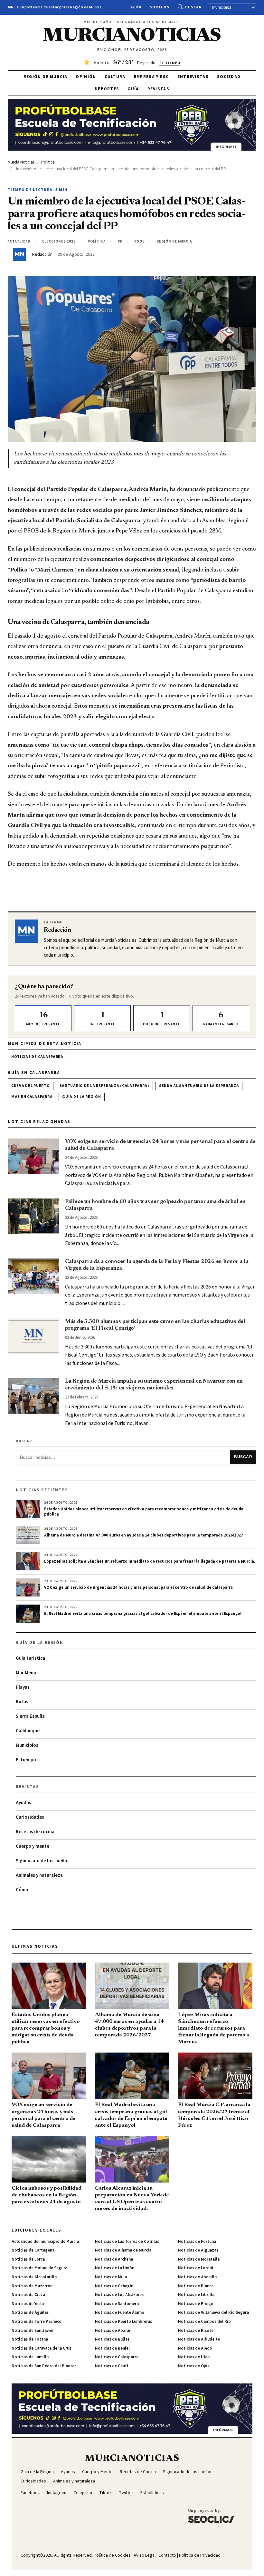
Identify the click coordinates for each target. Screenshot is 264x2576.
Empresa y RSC (151, 77)
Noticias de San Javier (33, 2331)
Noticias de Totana (30, 2339)
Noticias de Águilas (30, 2312)
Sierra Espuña (30, 1716)
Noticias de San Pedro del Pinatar (44, 2366)
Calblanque (28, 1731)
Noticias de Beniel (112, 2348)
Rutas (22, 1702)
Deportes (107, 89)
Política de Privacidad (200, 2555)
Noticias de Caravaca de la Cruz (42, 2348)
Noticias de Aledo (195, 2348)
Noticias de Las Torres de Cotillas (127, 2242)
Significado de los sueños (43, 1861)
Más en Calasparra (32, 1097)
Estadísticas (152, 2493)
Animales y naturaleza (39, 1875)
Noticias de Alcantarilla (34, 2277)
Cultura (115, 77)
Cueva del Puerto (31, 1086)
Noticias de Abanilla (197, 2277)
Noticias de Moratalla (199, 2259)
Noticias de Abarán (113, 2331)
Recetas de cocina (35, 1832)
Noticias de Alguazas (198, 2250)
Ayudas (24, 1803)
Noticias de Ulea (194, 2357)
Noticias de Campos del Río (204, 2322)
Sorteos (160, 7)
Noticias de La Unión (115, 2268)
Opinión (86, 77)
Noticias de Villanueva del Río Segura (213, 2312)
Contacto (167, 2555)
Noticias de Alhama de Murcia (123, 2250)
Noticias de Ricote (196, 2331)
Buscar (193, 7)
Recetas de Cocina (138, 2472)
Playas (23, 1687)
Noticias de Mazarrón (32, 2286)
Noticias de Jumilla (30, 2357)
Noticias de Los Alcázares (119, 2295)
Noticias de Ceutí (112, 2366)
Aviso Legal (145, 2555)
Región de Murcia (46, 77)
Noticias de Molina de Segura (39, 2268)
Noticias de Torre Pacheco (37, 2322)
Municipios (27, 1745)
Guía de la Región (81, 1097)
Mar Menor (27, 1673)
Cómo (22, 1890)
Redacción (42, 254)
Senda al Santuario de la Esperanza (199, 1086)
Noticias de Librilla (196, 2295)
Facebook (30, 2493)
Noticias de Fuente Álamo (120, 2312)
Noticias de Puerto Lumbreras (123, 2322)
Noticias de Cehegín (114, 2286)
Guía (136, 7)
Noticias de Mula (111, 2277)
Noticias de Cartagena (33, 2250)
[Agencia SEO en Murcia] (211, 2516)
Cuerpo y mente (33, 1846)
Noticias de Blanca (196, 2286)
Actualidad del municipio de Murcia (45, 2242)
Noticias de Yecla (28, 2304)
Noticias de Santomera (117, 2304)
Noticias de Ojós (194, 2366)
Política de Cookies (112, 2555)
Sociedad (229, 77)
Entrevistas (193, 77)
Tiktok (105, 2493)
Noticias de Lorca (28, 2259)
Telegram (83, 2493)
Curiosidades (30, 1817)
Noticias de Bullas (112, 2339)
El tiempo (26, 1760)
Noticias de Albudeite (199, 2339)
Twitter (126, 2493)
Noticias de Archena (114, 2259)
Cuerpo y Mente (97, 2472)
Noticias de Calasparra (37, 1057)
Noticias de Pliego (196, 2304)
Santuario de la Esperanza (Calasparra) (104, 1086)
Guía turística (30, 1658)
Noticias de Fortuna (197, 2242)
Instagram (57, 2493)
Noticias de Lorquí (196, 2268)
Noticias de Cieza (28, 2295)
